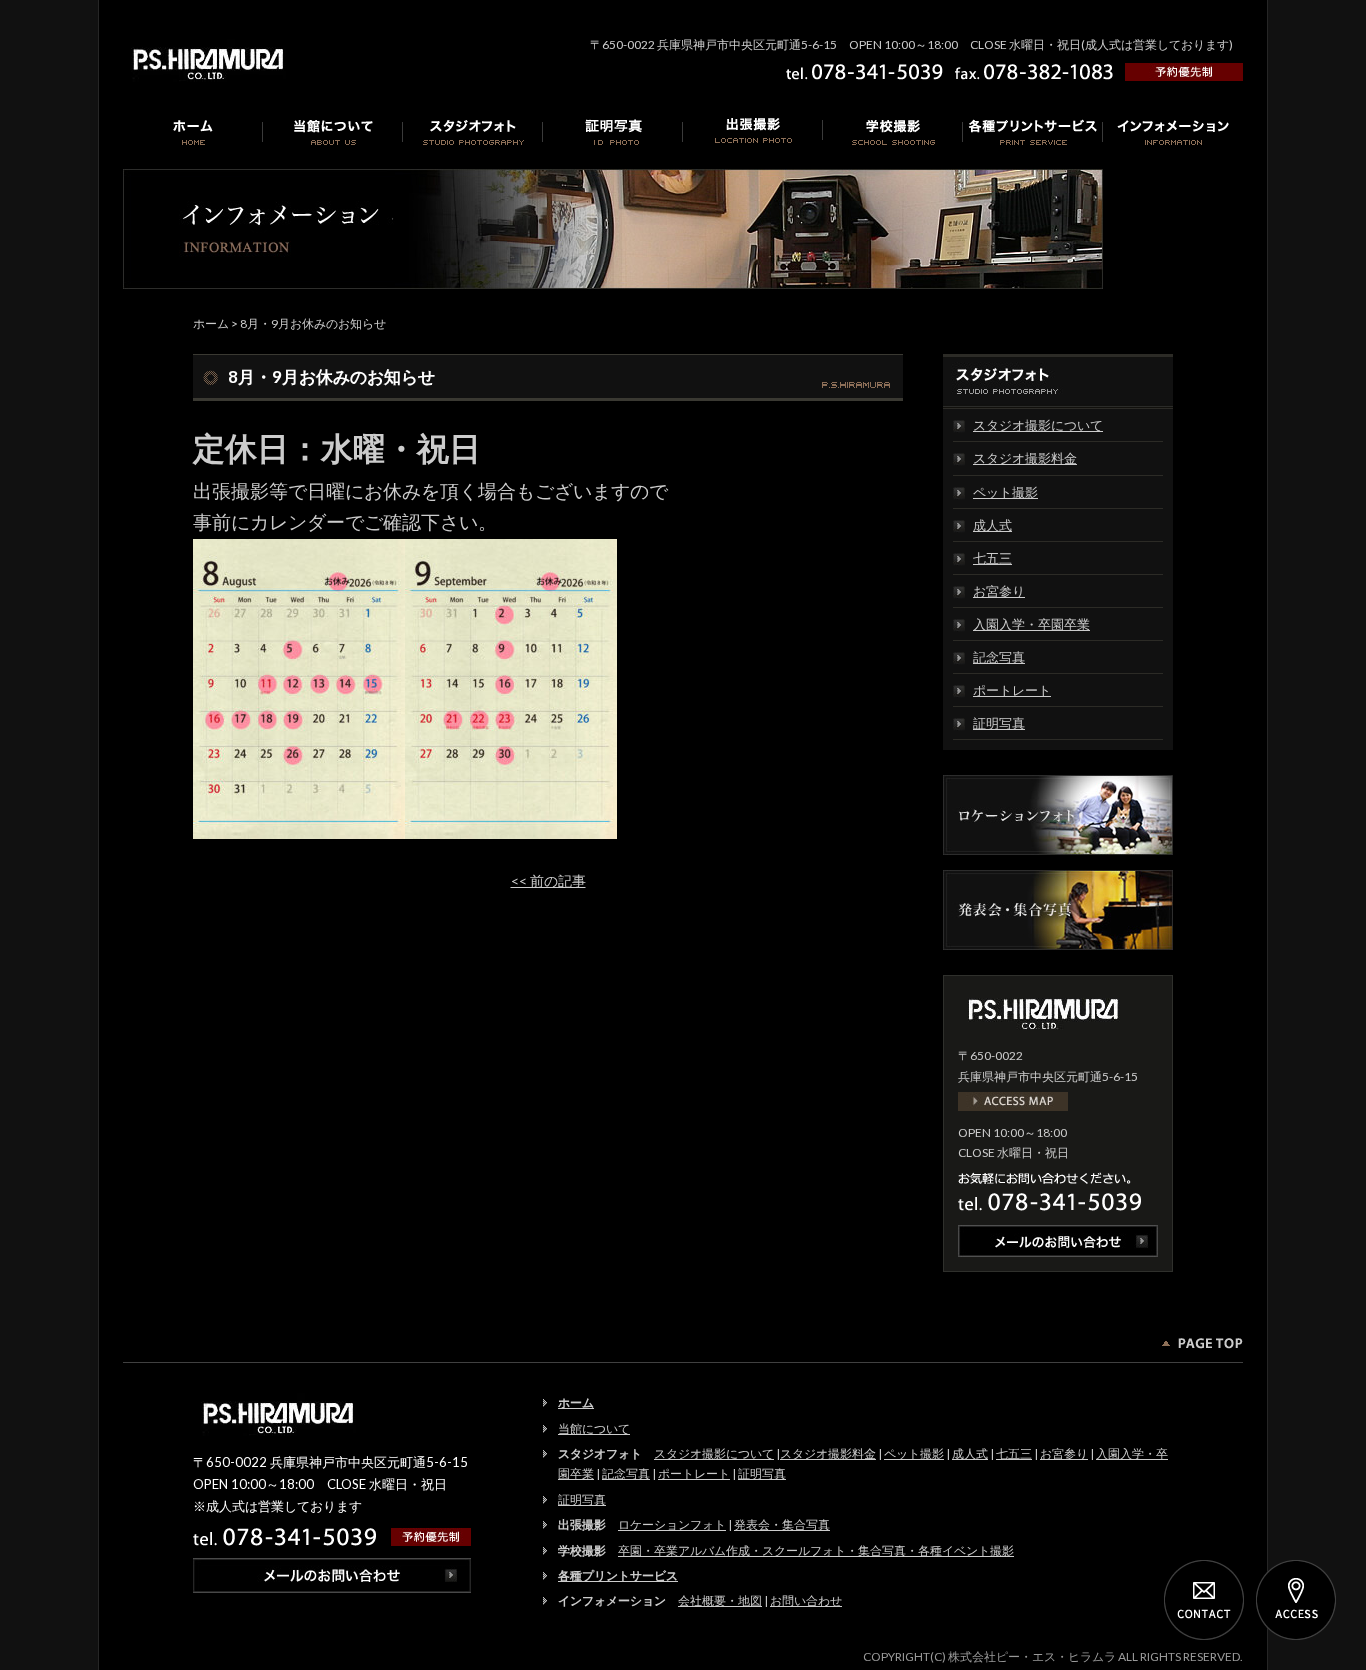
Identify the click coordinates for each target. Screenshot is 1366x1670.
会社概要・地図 (720, 1600)
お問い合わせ (806, 1600)
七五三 (992, 558)
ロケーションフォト (672, 1524)
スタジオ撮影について (1038, 425)
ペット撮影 (1005, 492)
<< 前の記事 (548, 880)
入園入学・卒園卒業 (1031, 624)
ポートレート (1012, 690)
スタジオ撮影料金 (1025, 458)
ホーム (211, 323)
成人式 (992, 525)
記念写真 (999, 657)
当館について (594, 1428)
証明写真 (999, 723)
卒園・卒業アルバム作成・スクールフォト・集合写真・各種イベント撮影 (816, 1550)
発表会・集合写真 (782, 1524)
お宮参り (999, 591)
